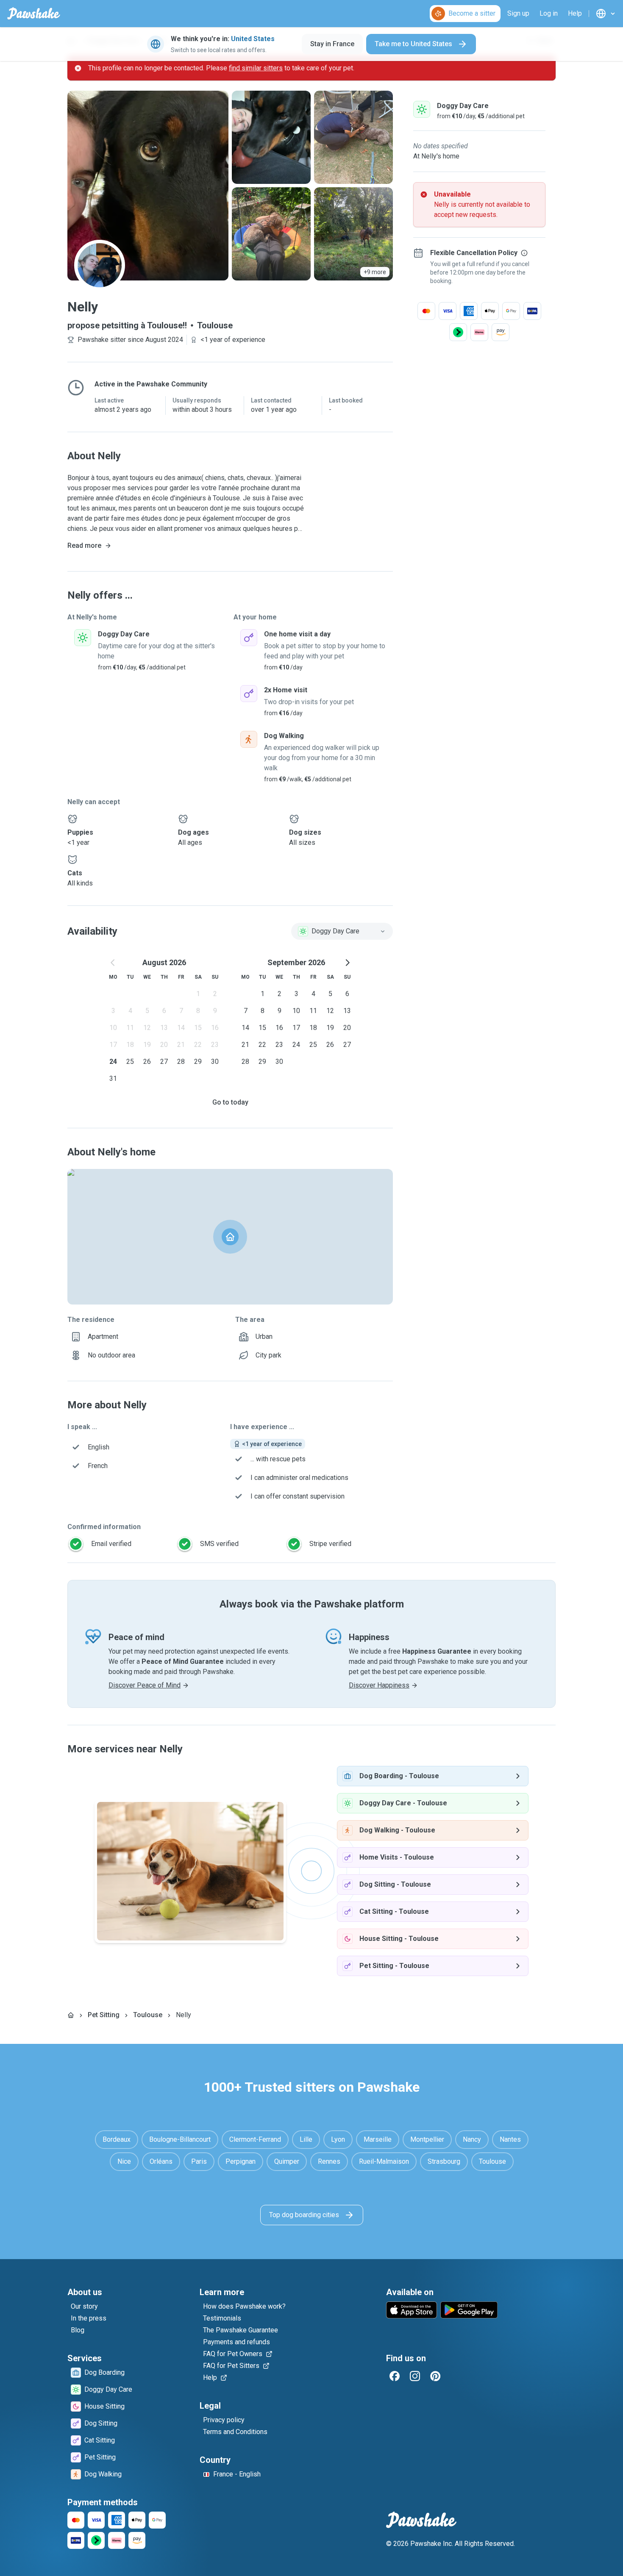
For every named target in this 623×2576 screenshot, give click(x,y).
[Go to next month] (347, 963)
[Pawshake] (34, 14)
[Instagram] (415, 2376)
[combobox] (342, 931)
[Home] (71, 2015)
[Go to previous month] (113, 963)
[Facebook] (395, 2376)
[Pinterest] (435, 2376)
